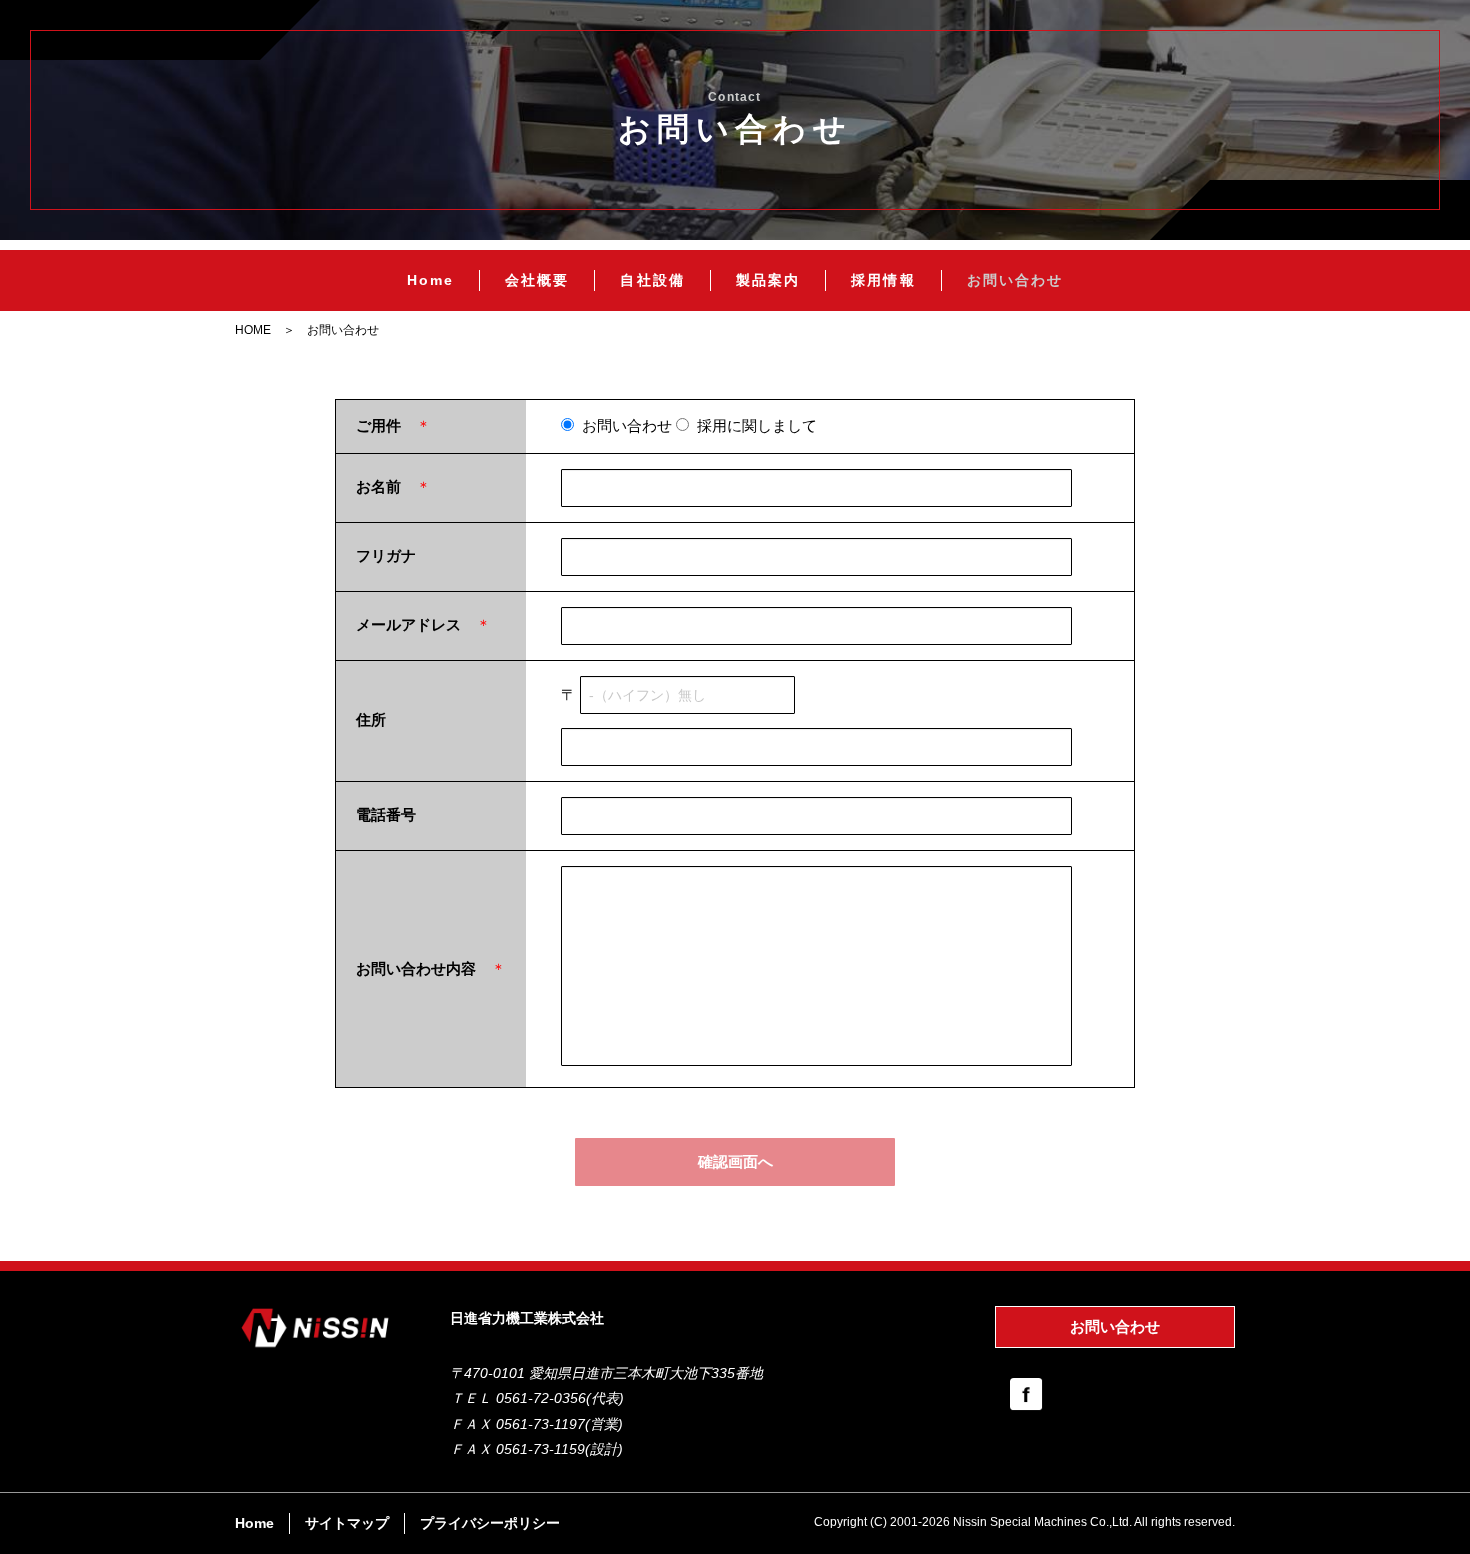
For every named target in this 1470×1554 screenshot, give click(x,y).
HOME (253, 330)
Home (430, 280)
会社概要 (537, 280)
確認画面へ (735, 1161)
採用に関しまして (753, 425)
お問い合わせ (1015, 280)
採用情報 (883, 280)
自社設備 (652, 280)
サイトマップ (347, 1523)
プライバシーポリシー (490, 1523)
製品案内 (768, 280)
